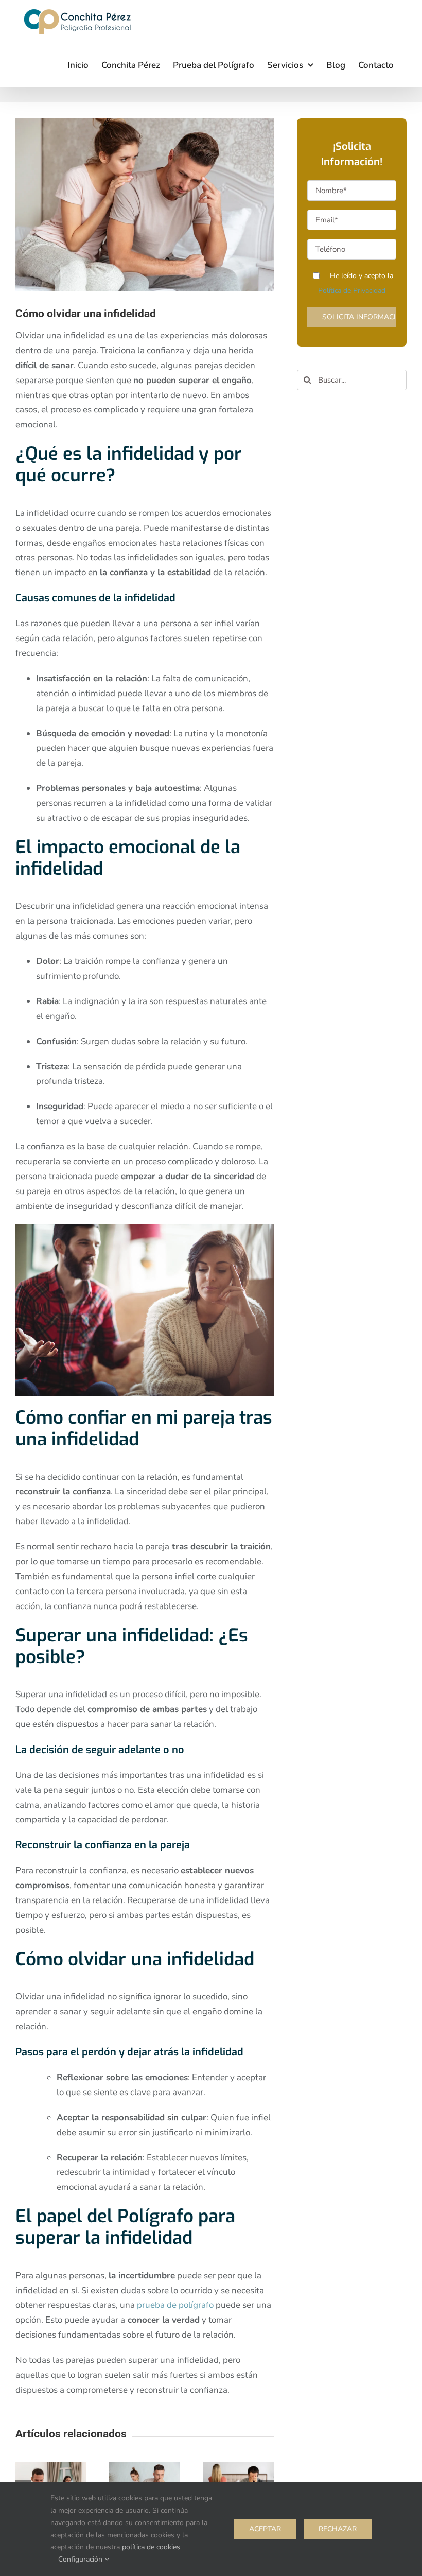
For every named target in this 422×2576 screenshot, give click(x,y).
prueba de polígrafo (175, 2305)
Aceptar (265, 2529)
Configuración (81, 2559)
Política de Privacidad (352, 291)
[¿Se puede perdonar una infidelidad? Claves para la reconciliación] (145, 2468)
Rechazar (338, 2529)
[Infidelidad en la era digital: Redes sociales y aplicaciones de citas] (51, 2468)
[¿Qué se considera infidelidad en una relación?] (238, 2468)
